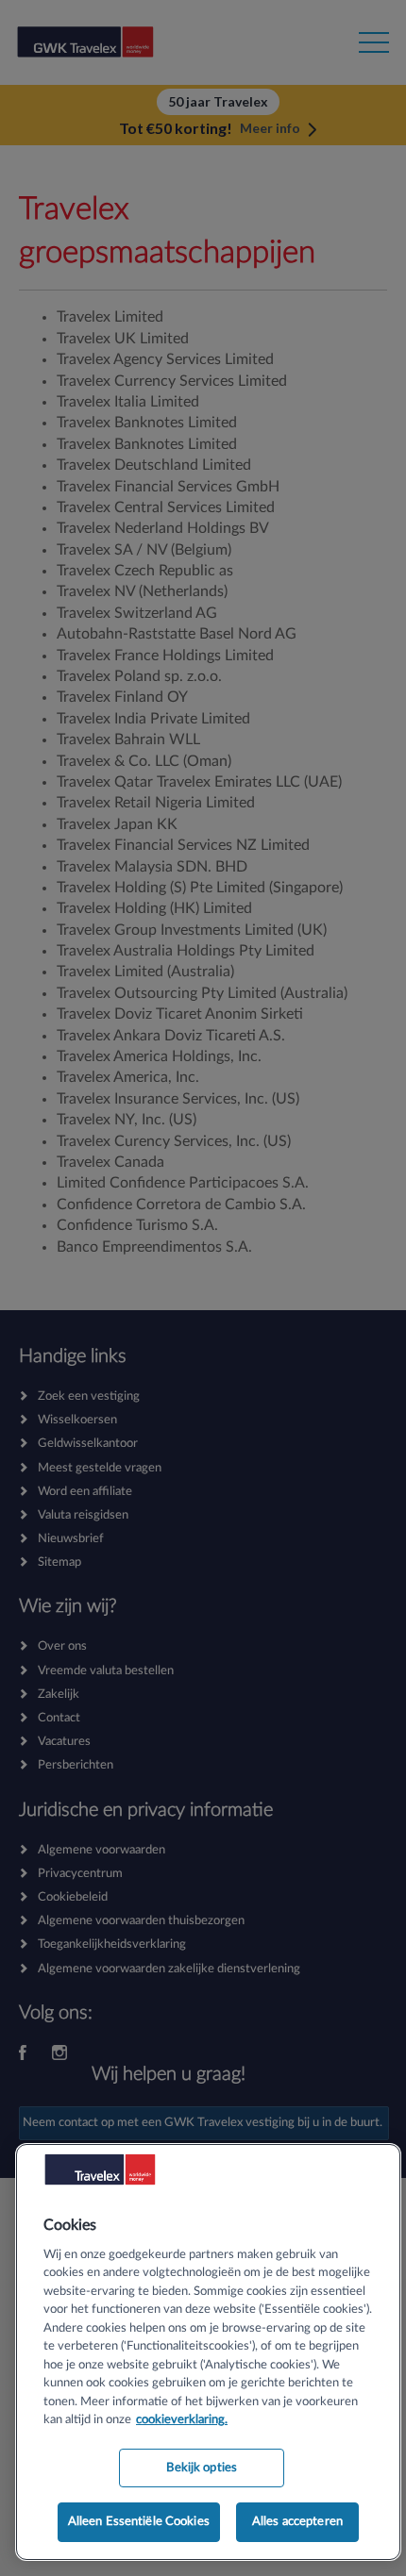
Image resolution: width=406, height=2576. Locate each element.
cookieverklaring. (182, 2420)
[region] (208, 2352)
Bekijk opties (202, 2468)
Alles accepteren (297, 2522)
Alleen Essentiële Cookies (139, 2522)
